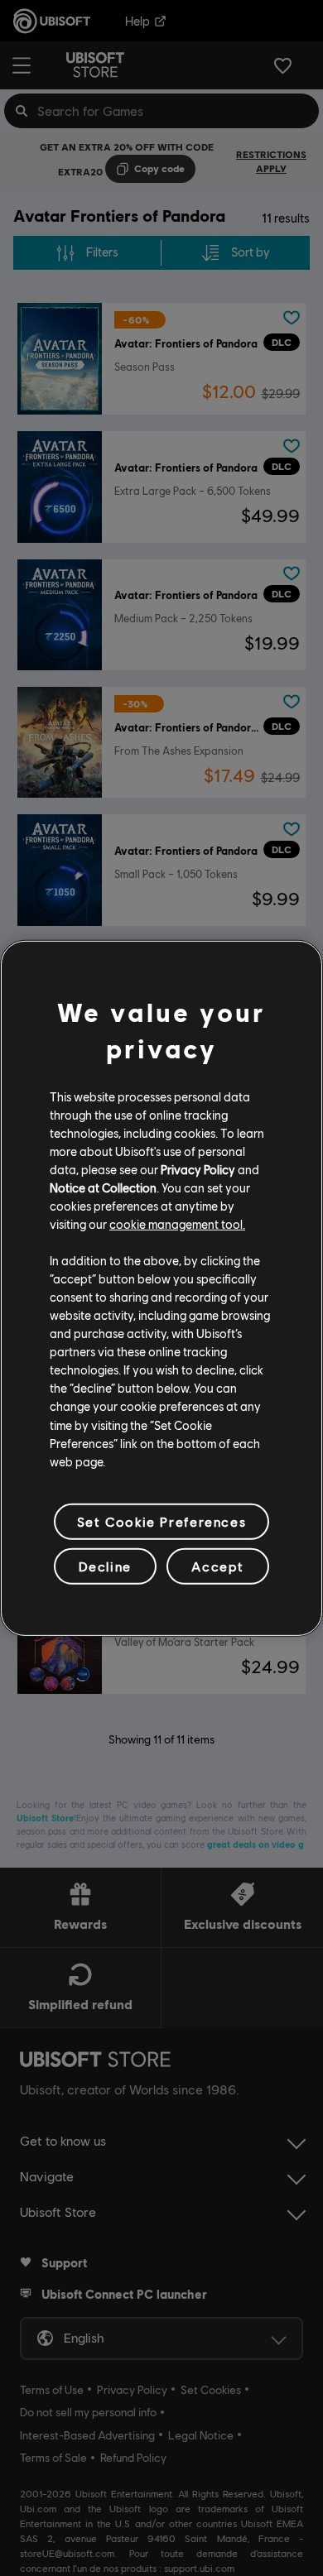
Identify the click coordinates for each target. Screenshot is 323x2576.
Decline (105, 1566)
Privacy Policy (198, 1169)
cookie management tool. (177, 1224)
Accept (218, 1566)
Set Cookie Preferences (161, 1521)
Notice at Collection (103, 1187)
